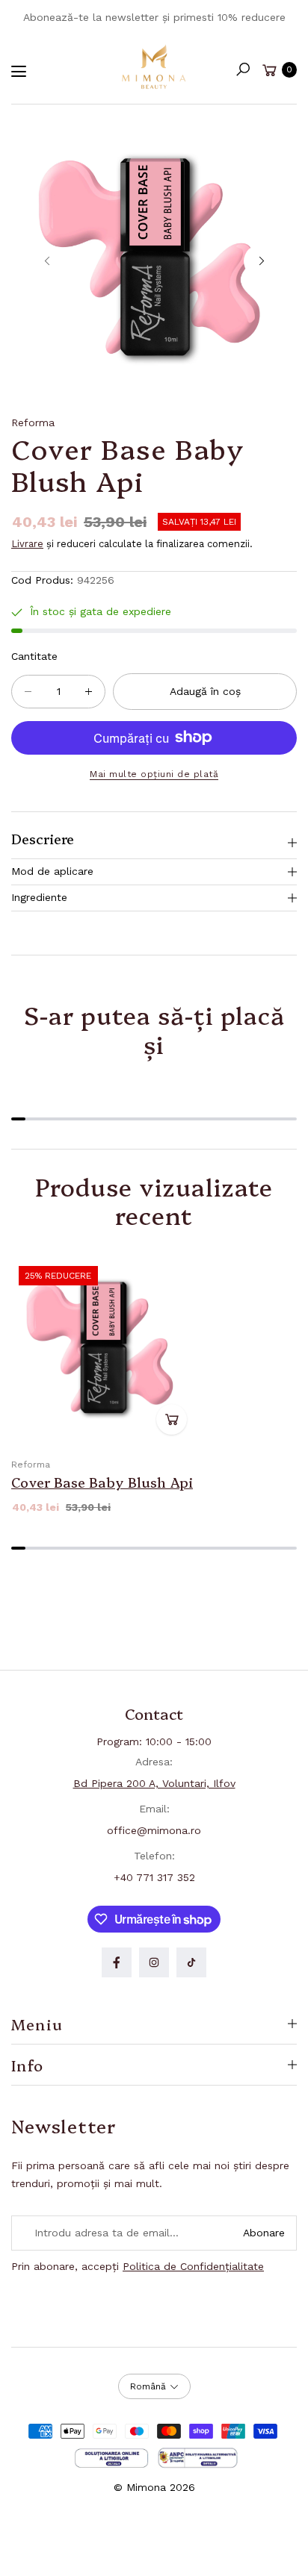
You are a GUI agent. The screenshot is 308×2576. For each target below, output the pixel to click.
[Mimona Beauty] (154, 66)
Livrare (27, 544)
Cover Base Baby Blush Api (102, 1482)
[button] (243, 69)
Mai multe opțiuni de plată (154, 774)
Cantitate (34, 656)
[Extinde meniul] (19, 72)
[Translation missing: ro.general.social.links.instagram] (154, 1962)
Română (148, 2386)
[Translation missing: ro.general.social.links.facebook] (117, 1962)
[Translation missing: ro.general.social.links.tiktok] (191, 1962)
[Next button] (261, 261)
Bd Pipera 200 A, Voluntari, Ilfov (154, 1783)
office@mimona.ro (154, 1830)
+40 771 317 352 (154, 1877)
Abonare (264, 2233)
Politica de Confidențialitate (193, 2266)
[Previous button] (47, 261)
